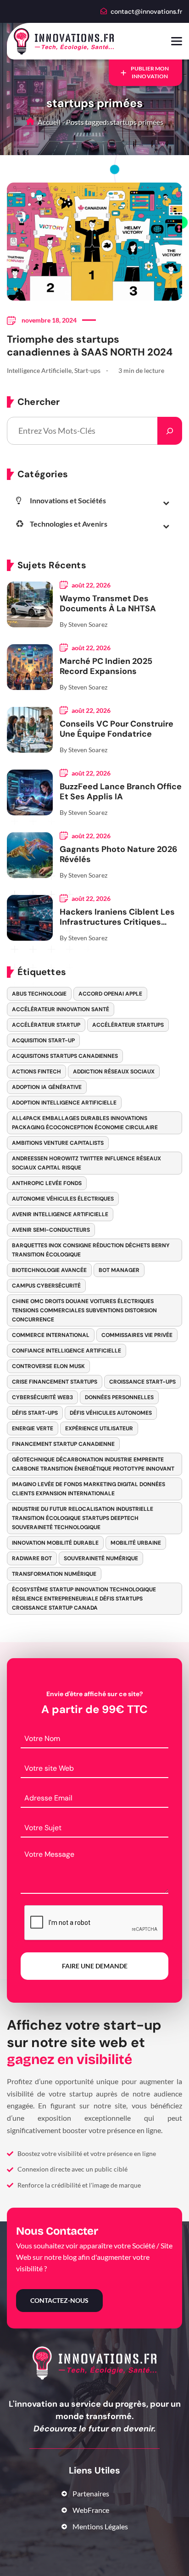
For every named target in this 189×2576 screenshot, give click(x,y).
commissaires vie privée (137, 1335)
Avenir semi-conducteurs (51, 1230)
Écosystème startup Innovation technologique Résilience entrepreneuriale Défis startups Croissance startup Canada (84, 1599)
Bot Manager (119, 1270)
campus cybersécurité (46, 1286)
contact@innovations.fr (146, 11)
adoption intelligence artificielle (64, 1103)
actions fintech (36, 1072)
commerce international (51, 1335)
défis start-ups (35, 1413)
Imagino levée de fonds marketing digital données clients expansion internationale (89, 1489)
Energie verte (33, 1428)
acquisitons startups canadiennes (65, 1056)
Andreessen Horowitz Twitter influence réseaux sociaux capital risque (86, 1163)
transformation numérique (54, 1574)
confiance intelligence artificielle (67, 1351)
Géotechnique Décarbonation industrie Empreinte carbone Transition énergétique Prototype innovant (93, 1464)
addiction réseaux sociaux (114, 1072)
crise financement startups (55, 1382)
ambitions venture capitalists (58, 1143)
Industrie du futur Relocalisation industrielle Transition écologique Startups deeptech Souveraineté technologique (83, 1518)
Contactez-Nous (59, 2300)
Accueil (48, 122)
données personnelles (119, 1397)
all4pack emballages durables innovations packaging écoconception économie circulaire (85, 1123)
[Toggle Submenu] (166, 502)
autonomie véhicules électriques (63, 1199)
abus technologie (39, 994)
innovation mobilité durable (55, 1543)
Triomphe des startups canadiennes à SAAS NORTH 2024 (90, 346)
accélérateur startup (46, 1025)
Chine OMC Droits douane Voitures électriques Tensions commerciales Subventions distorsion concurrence (84, 1310)
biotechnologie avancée (49, 1270)
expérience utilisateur (99, 1428)
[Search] (170, 431)
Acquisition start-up (43, 1040)
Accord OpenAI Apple (110, 994)
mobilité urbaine (136, 1543)
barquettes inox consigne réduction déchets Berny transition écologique (91, 1250)
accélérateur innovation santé (61, 1009)
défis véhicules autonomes (111, 1413)
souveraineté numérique (101, 1558)
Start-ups (87, 370)
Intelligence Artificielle (39, 370)
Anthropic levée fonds (47, 1183)
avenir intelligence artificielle (60, 1214)
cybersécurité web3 (42, 1397)
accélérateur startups (128, 1025)
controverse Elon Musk (48, 1366)
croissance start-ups (142, 1382)
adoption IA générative (47, 1087)
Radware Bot (32, 1558)
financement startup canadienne (63, 1444)
